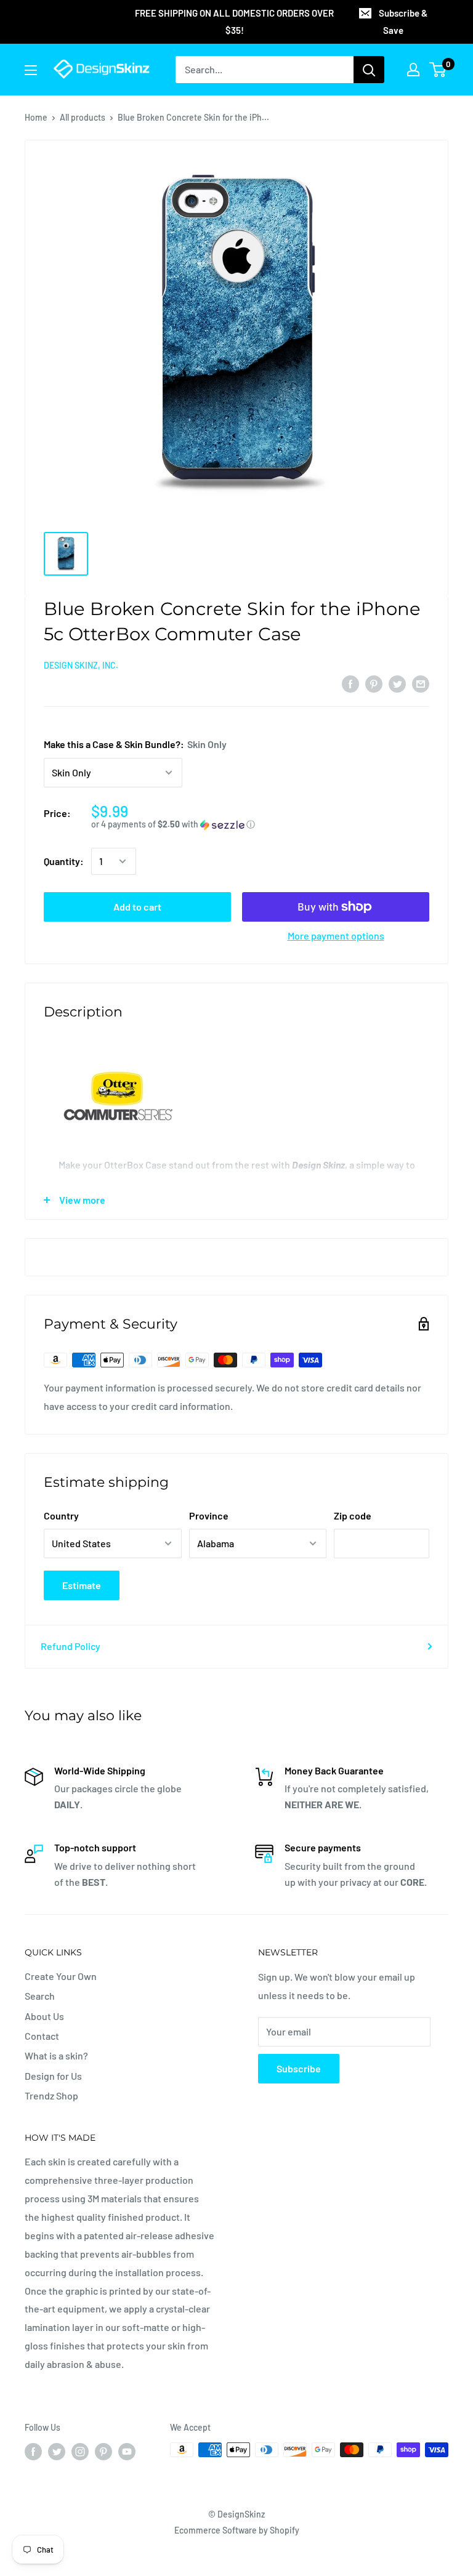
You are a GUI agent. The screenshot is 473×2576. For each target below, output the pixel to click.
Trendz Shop (51, 2095)
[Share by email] (421, 683)
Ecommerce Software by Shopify (237, 2530)
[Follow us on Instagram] (80, 2451)
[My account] (413, 70)
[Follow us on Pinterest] (103, 2451)
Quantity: (64, 861)
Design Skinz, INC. (81, 665)
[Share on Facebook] (350, 683)
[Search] (369, 70)
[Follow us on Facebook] (33, 2451)
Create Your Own (61, 1976)
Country (61, 1515)
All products (83, 117)
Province (209, 1515)
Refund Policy (71, 1646)
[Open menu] (31, 70)
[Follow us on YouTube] (127, 2451)
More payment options (336, 936)
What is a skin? (56, 2055)
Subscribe (299, 2068)
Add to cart (137, 907)
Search (40, 1996)
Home (36, 117)
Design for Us (53, 2076)
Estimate (82, 1585)
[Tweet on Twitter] (397, 683)
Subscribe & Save (403, 22)
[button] (260, 825)
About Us (44, 2016)
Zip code (353, 1515)
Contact (42, 2036)
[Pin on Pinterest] (374, 683)
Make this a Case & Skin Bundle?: (135, 744)
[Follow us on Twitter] (57, 2451)
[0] (438, 70)
